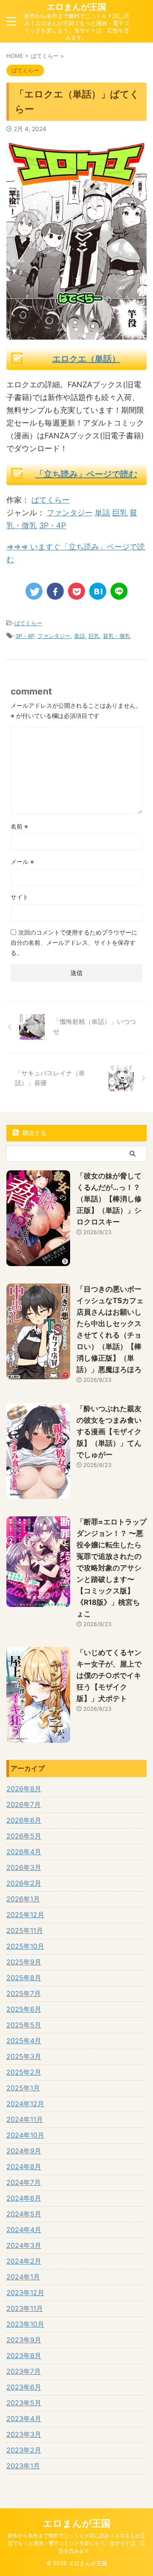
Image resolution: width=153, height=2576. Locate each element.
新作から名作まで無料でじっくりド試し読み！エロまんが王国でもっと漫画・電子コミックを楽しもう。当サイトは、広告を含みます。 (76, 2543)
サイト (20, 897)
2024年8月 (24, 2167)
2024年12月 (25, 2104)
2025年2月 (24, 2072)
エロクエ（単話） (86, 359)
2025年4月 (24, 2041)
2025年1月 (23, 2088)
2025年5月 (24, 2025)
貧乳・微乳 (117, 636)
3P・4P (52, 525)
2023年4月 (24, 2419)
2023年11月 (25, 2308)
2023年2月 (24, 2450)
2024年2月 (24, 2261)
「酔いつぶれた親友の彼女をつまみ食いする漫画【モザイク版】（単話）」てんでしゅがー (109, 1432)
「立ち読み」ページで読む (86, 474)
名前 (19, 826)
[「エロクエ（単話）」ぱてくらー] (98, 591)
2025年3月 (24, 2056)
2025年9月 (24, 1962)
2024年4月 (24, 2230)
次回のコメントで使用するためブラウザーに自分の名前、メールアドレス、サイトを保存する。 (74, 942)
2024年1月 (23, 2277)
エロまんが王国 (76, 7)
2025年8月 (24, 1978)
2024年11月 (25, 2119)
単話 (102, 513)
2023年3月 (24, 2434)
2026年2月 (24, 1883)
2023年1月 (23, 2466)
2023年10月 (25, 2324)
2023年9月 (24, 2340)
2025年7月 (24, 1993)
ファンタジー (70, 513)
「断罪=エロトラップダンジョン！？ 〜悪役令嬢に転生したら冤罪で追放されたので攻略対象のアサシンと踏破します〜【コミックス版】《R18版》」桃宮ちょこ (112, 1568)
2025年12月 (25, 1915)
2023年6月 (24, 2387)
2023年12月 (25, 2293)
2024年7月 (24, 2182)
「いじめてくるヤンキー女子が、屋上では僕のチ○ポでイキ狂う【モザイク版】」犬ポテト (109, 1675)
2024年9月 (24, 2151)
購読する (34, 1133)
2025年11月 (25, 1930)
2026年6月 (24, 1820)
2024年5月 (24, 2214)
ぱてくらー (51, 500)
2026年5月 (24, 1836)
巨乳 (120, 513)
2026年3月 (24, 1867)
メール (22, 862)
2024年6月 (24, 2198)
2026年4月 (24, 1852)
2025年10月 (25, 1946)
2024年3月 (24, 2245)
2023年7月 (24, 2371)
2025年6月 (24, 2009)
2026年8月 (24, 1789)
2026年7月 (24, 1804)
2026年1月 (23, 1899)
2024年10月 (25, 2135)
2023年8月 (24, 2356)
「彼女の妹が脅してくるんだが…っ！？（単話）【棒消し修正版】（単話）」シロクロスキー (109, 1199)
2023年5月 (24, 2403)
